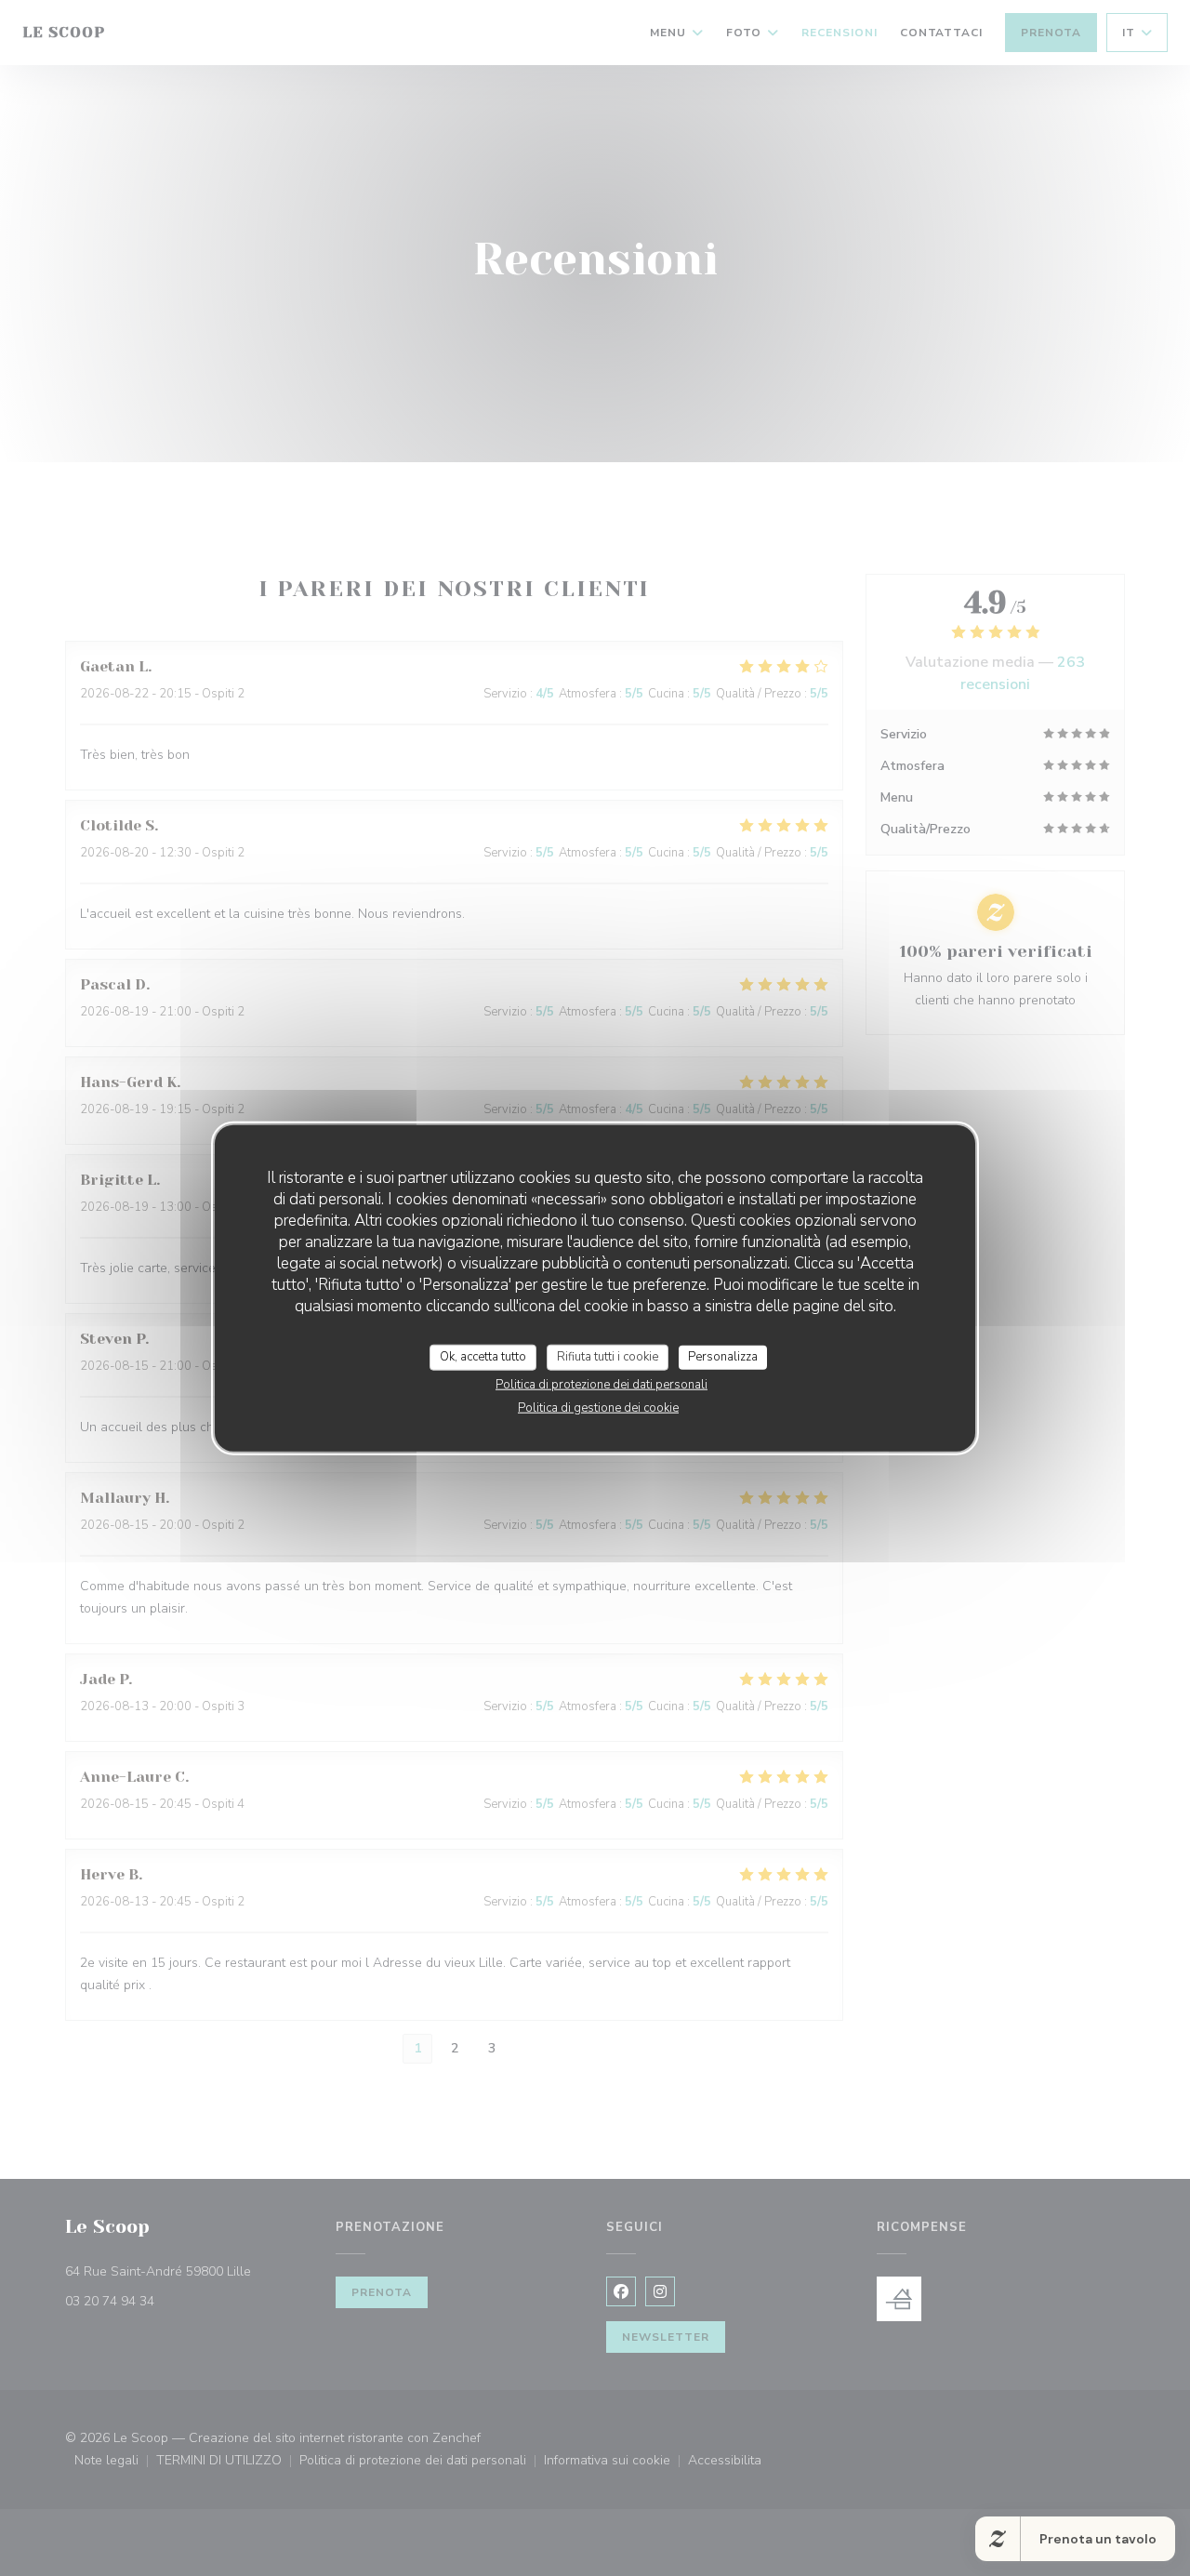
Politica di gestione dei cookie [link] (598, 1407)
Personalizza (723, 1357)
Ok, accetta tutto (483, 1357)
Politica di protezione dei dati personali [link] (602, 1384)
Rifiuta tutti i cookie (608, 1357)
